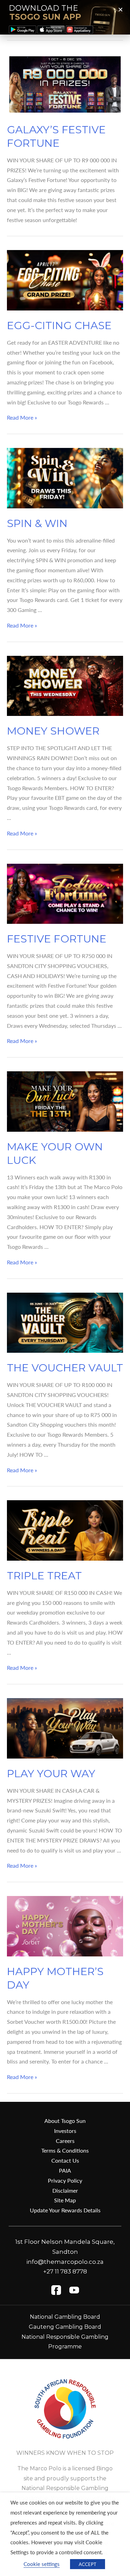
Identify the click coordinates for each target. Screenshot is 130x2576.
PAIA (65, 2170)
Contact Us (65, 2160)
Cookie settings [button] (42, 2564)
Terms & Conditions (65, 2150)
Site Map (65, 2200)
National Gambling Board (65, 2317)
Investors (65, 2131)
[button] (120, 9)
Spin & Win (37, 523)
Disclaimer (65, 2190)
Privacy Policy (65, 2180)
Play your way (51, 1774)
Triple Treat (44, 1576)
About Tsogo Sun (65, 2121)
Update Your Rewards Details (65, 2210)
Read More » (22, 417)
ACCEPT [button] (88, 2564)
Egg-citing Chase (59, 325)
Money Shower (53, 731)
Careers (65, 2141)
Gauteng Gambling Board (65, 2327)
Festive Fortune (57, 939)
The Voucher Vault (65, 1368)
